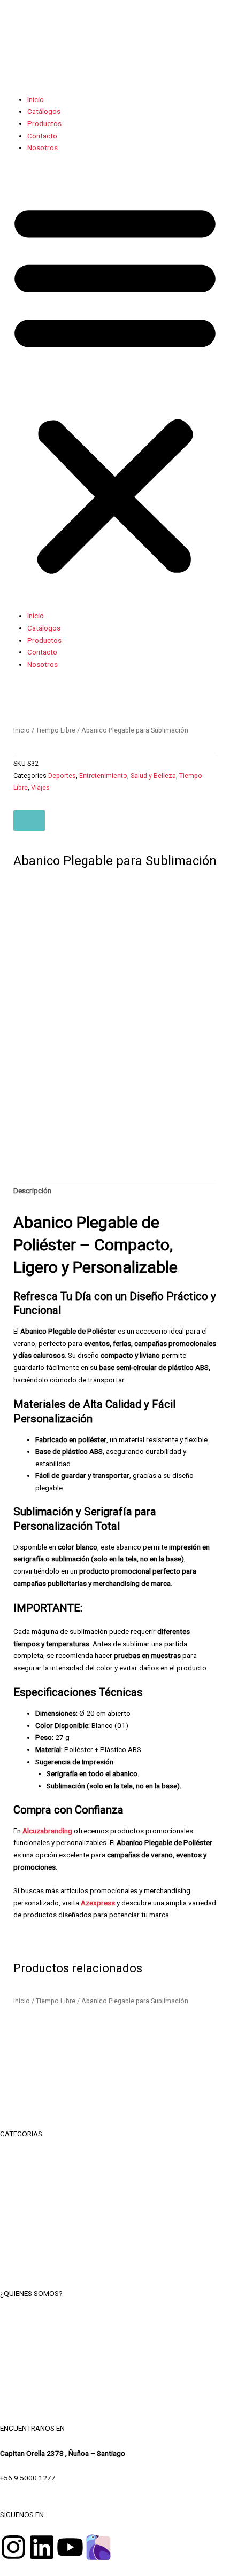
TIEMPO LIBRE (115, 2158)
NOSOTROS (115, 2318)
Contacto (42, 136)
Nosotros (43, 147)
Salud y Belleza (153, 776)
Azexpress (98, 1903)
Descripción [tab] (32, 1190)
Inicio (36, 99)
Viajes (40, 788)
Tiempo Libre (56, 730)
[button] (115, 387)
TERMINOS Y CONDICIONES (115, 2342)
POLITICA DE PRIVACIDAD (115, 2367)
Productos (44, 123)
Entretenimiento (103, 776)
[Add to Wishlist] (29, 821)
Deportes (62, 776)
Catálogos (44, 111)
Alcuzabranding (47, 1831)
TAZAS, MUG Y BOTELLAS (115, 2182)
